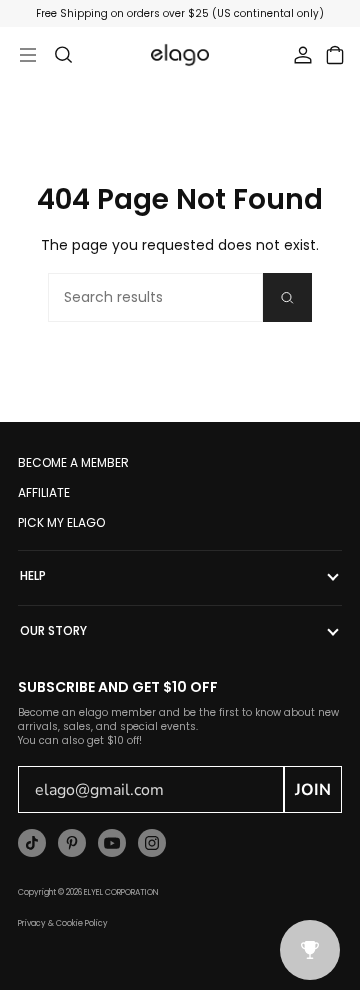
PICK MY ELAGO (61, 522)
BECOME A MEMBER (73, 462)
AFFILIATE (44, 492)
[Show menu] (28, 55)
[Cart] (335, 55)
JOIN (313, 790)
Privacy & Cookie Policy (63, 923)
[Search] (287, 297)
